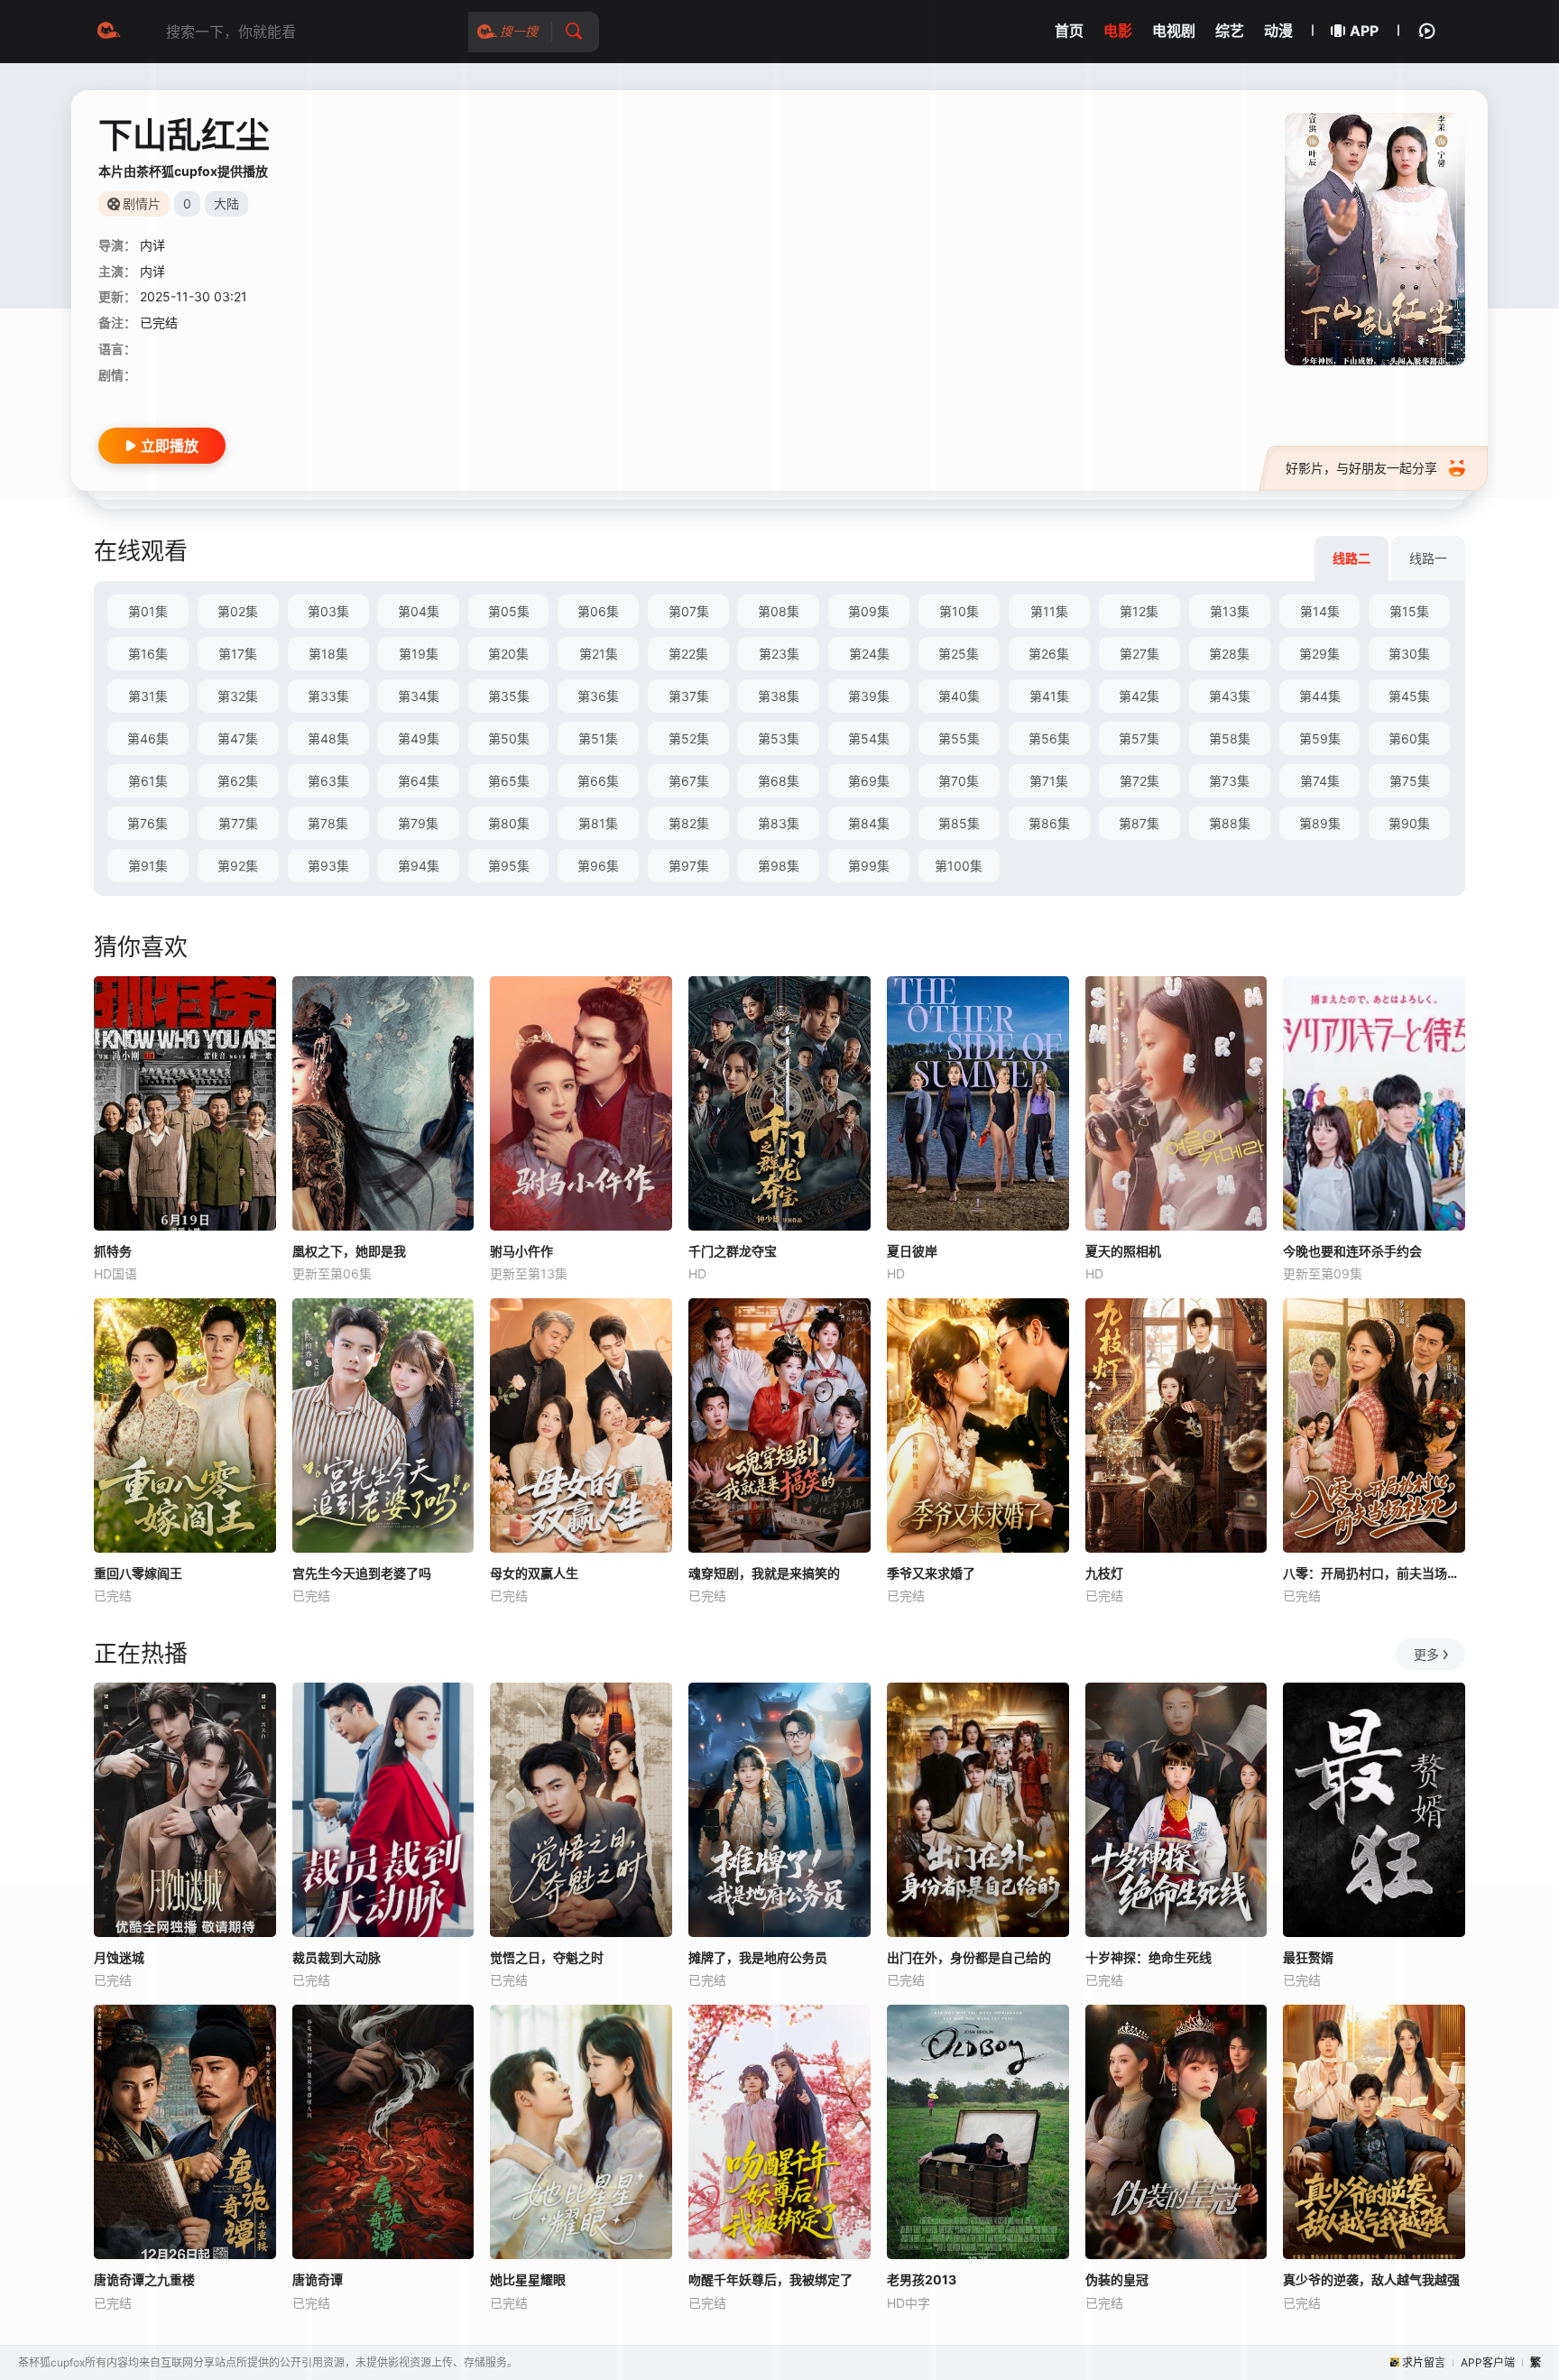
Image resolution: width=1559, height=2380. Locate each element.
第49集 (419, 738)
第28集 (1229, 654)
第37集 (689, 696)
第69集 (869, 781)
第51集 (598, 738)
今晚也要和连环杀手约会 (1352, 1251)
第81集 (598, 823)
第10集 (959, 611)
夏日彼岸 (912, 1251)
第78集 (328, 823)
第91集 (148, 866)
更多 (1426, 1654)
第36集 (598, 696)
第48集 (328, 738)
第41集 (1049, 696)
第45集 (1409, 696)
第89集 (1320, 823)
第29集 (1319, 654)
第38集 (779, 696)
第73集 (1229, 781)
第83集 (779, 823)
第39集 (869, 696)
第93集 (328, 866)
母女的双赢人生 (534, 1573)
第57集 (1139, 738)
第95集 (509, 866)
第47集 (238, 738)
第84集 (869, 823)
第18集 (328, 654)
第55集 (959, 738)
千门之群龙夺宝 (733, 1251)
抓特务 (113, 1251)
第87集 (1139, 823)
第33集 (328, 696)
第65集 (509, 781)
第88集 (1230, 823)
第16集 (148, 654)
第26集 (1049, 654)
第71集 (1049, 781)
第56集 (1049, 738)
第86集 (1049, 823)
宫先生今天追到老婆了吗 (362, 1573)
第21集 (599, 654)
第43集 (1230, 696)
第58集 (1230, 738)
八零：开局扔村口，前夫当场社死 (1374, 1573)
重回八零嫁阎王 (138, 1573)
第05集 (509, 611)
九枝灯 (1104, 1573)
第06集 (598, 611)
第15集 (1409, 611)
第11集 (1049, 611)
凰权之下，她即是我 (349, 1251)
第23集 (779, 654)
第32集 (238, 696)
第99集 (869, 866)
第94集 (419, 866)
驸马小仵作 (521, 1251)
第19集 (419, 654)
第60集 (1409, 738)
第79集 (418, 823)
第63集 (328, 781)
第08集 (779, 611)
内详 (152, 245)
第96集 (598, 866)
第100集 (959, 866)
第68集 (779, 781)
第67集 (689, 781)
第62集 (238, 781)
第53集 (779, 738)
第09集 (869, 611)
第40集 (959, 696)
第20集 (508, 654)
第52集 (689, 738)
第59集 (1320, 738)
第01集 (148, 611)
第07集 (689, 611)
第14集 (1320, 611)
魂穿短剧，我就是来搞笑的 (764, 1573)
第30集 (1409, 654)
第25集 (959, 654)
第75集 (1410, 781)
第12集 (1139, 611)
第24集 (869, 654)
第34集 (419, 696)
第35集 (509, 696)
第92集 (238, 866)
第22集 (688, 654)
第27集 (1139, 654)
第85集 (959, 823)
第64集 (419, 781)
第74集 (1320, 781)
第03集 (328, 611)
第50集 (509, 738)
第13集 (1230, 611)
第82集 (689, 823)
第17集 (238, 654)
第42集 (1139, 696)
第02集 (238, 611)
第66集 (598, 781)
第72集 (1139, 781)
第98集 (779, 866)
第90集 (1409, 823)
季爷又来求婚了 (931, 1573)
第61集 (148, 781)
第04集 (419, 611)
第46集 (148, 738)
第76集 (148, 823)
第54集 (869, 738)
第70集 (959, 781)
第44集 (1320, 696)
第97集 (689, 866)
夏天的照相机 (1123, 1251)
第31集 (148, 696)
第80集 (509, 823)
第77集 (238, 823)
